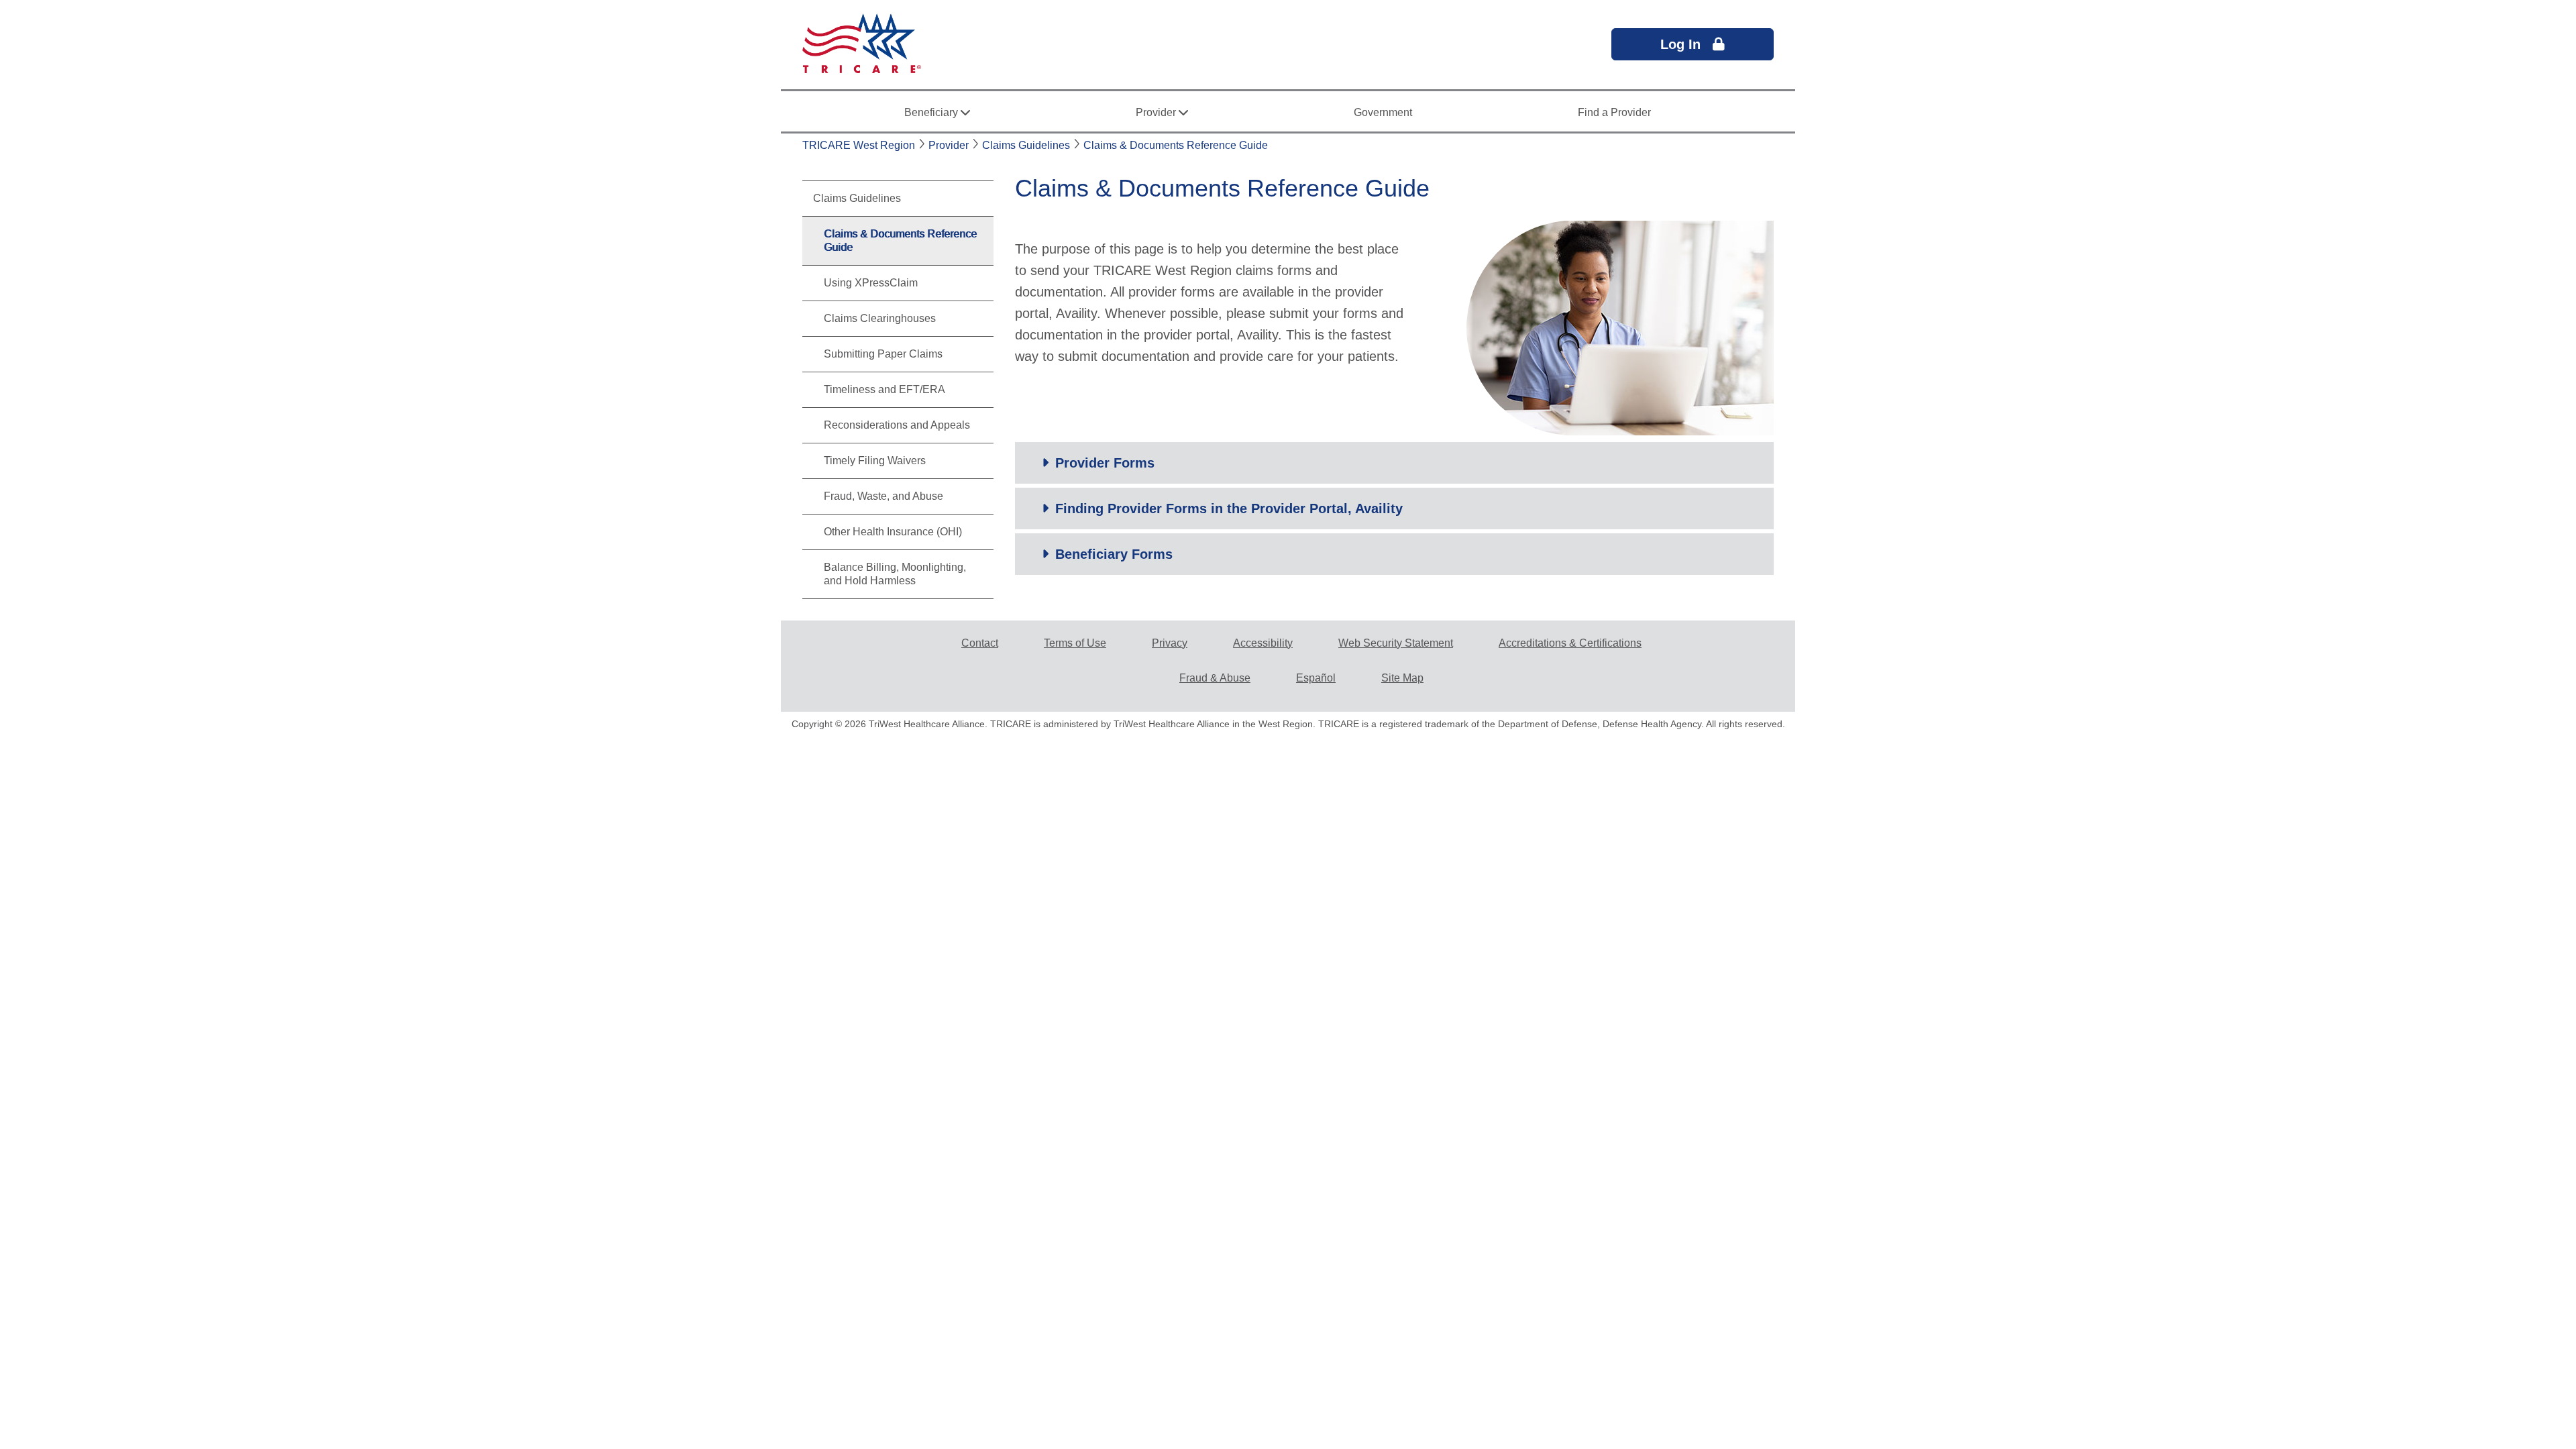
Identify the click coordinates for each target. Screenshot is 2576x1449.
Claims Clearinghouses (880, 318)
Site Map (1402, 678)
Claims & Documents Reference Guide (1176, 145)
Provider (949, 145)
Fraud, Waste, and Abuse (883, 496)
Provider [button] (1157, 112)
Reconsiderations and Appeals (897, 425)
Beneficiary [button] (932, 112)
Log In (1686, 44)
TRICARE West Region (859, 145)
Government (1383, 112)
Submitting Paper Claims (883, 354)
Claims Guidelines (1026, 145)
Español (1316, 678)
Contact (980, 643)
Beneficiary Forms (1114, 554)
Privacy (1170, 643)
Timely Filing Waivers (875, 461)
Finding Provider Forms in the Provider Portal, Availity (1229, 508)
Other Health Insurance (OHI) (893, 532)
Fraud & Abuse (1215, 678)
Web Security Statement (1396, 643)
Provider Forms (1105, 463)
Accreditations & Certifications (1570, 643)
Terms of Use (1075, 643)
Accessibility (1263, 643)
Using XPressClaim (871, 283)
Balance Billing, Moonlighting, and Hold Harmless (895, 574)
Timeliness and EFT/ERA (884, 389)
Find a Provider (1614, 112)
